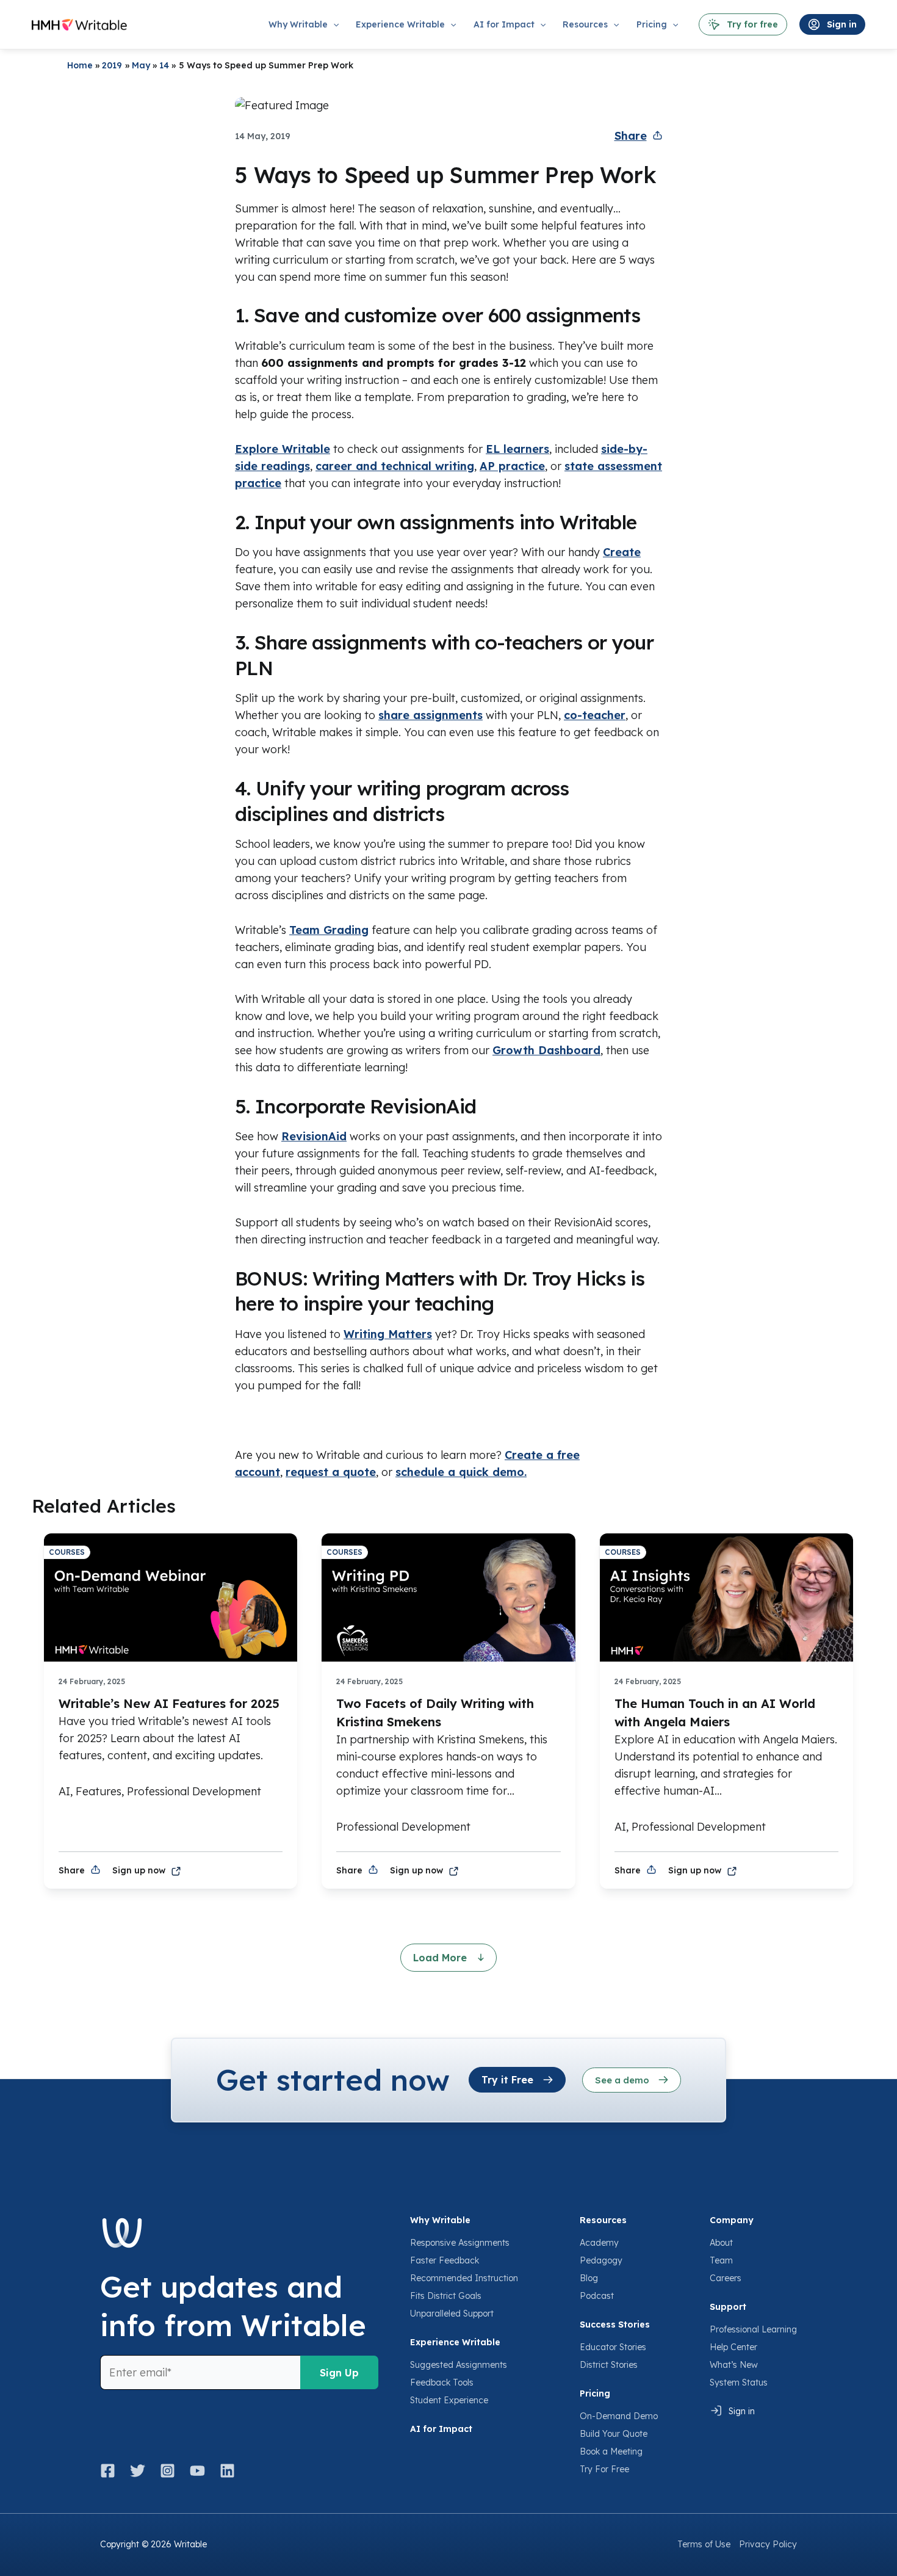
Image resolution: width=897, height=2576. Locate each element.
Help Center (733, 2347)
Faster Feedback (445, 2260)
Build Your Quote (614, 2434)
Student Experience (449, 2400)
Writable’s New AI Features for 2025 (169, 1703)
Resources (603, 2220)
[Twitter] (138, 2471)
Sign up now (139, 1870)
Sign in (742, 2411)
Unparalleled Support (452, 2314)
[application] (333, 24)
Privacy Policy (768, 2544)
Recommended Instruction (464, 2278)
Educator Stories (613, 2347)
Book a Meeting (611, 2451)
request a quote (331, 1472)
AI (64, 1791)
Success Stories (615, 2325)
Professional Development (194, 1791)
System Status (739, 2382)
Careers (726, 2278)
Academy (599, 2243)
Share (631, 136)
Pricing (595, 2393)
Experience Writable (455, 2342)
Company (732, 2220)
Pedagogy (601, 2260)
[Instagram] (168, 2471)
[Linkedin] (227, 2471)
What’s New (734, 2365)
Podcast (597, 2296)
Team (721, 2260)
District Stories (609, 2365)
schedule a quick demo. (461, 1472)
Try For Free (604, 2469)
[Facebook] (111, 2471)
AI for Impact (441, 2429)
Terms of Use (704, 2544)
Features (99, 1791)
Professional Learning (753, 2329)
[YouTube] (197, 2471)
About (721, 2243)
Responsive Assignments (460, 2243)
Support (728, 2307)
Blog (589, 2278)
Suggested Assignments (459, 2365)
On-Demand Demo (619, 2416)
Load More (441, 1958)
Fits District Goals (446, 2296)
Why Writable (440, 2220)
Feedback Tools (442, 2382)
